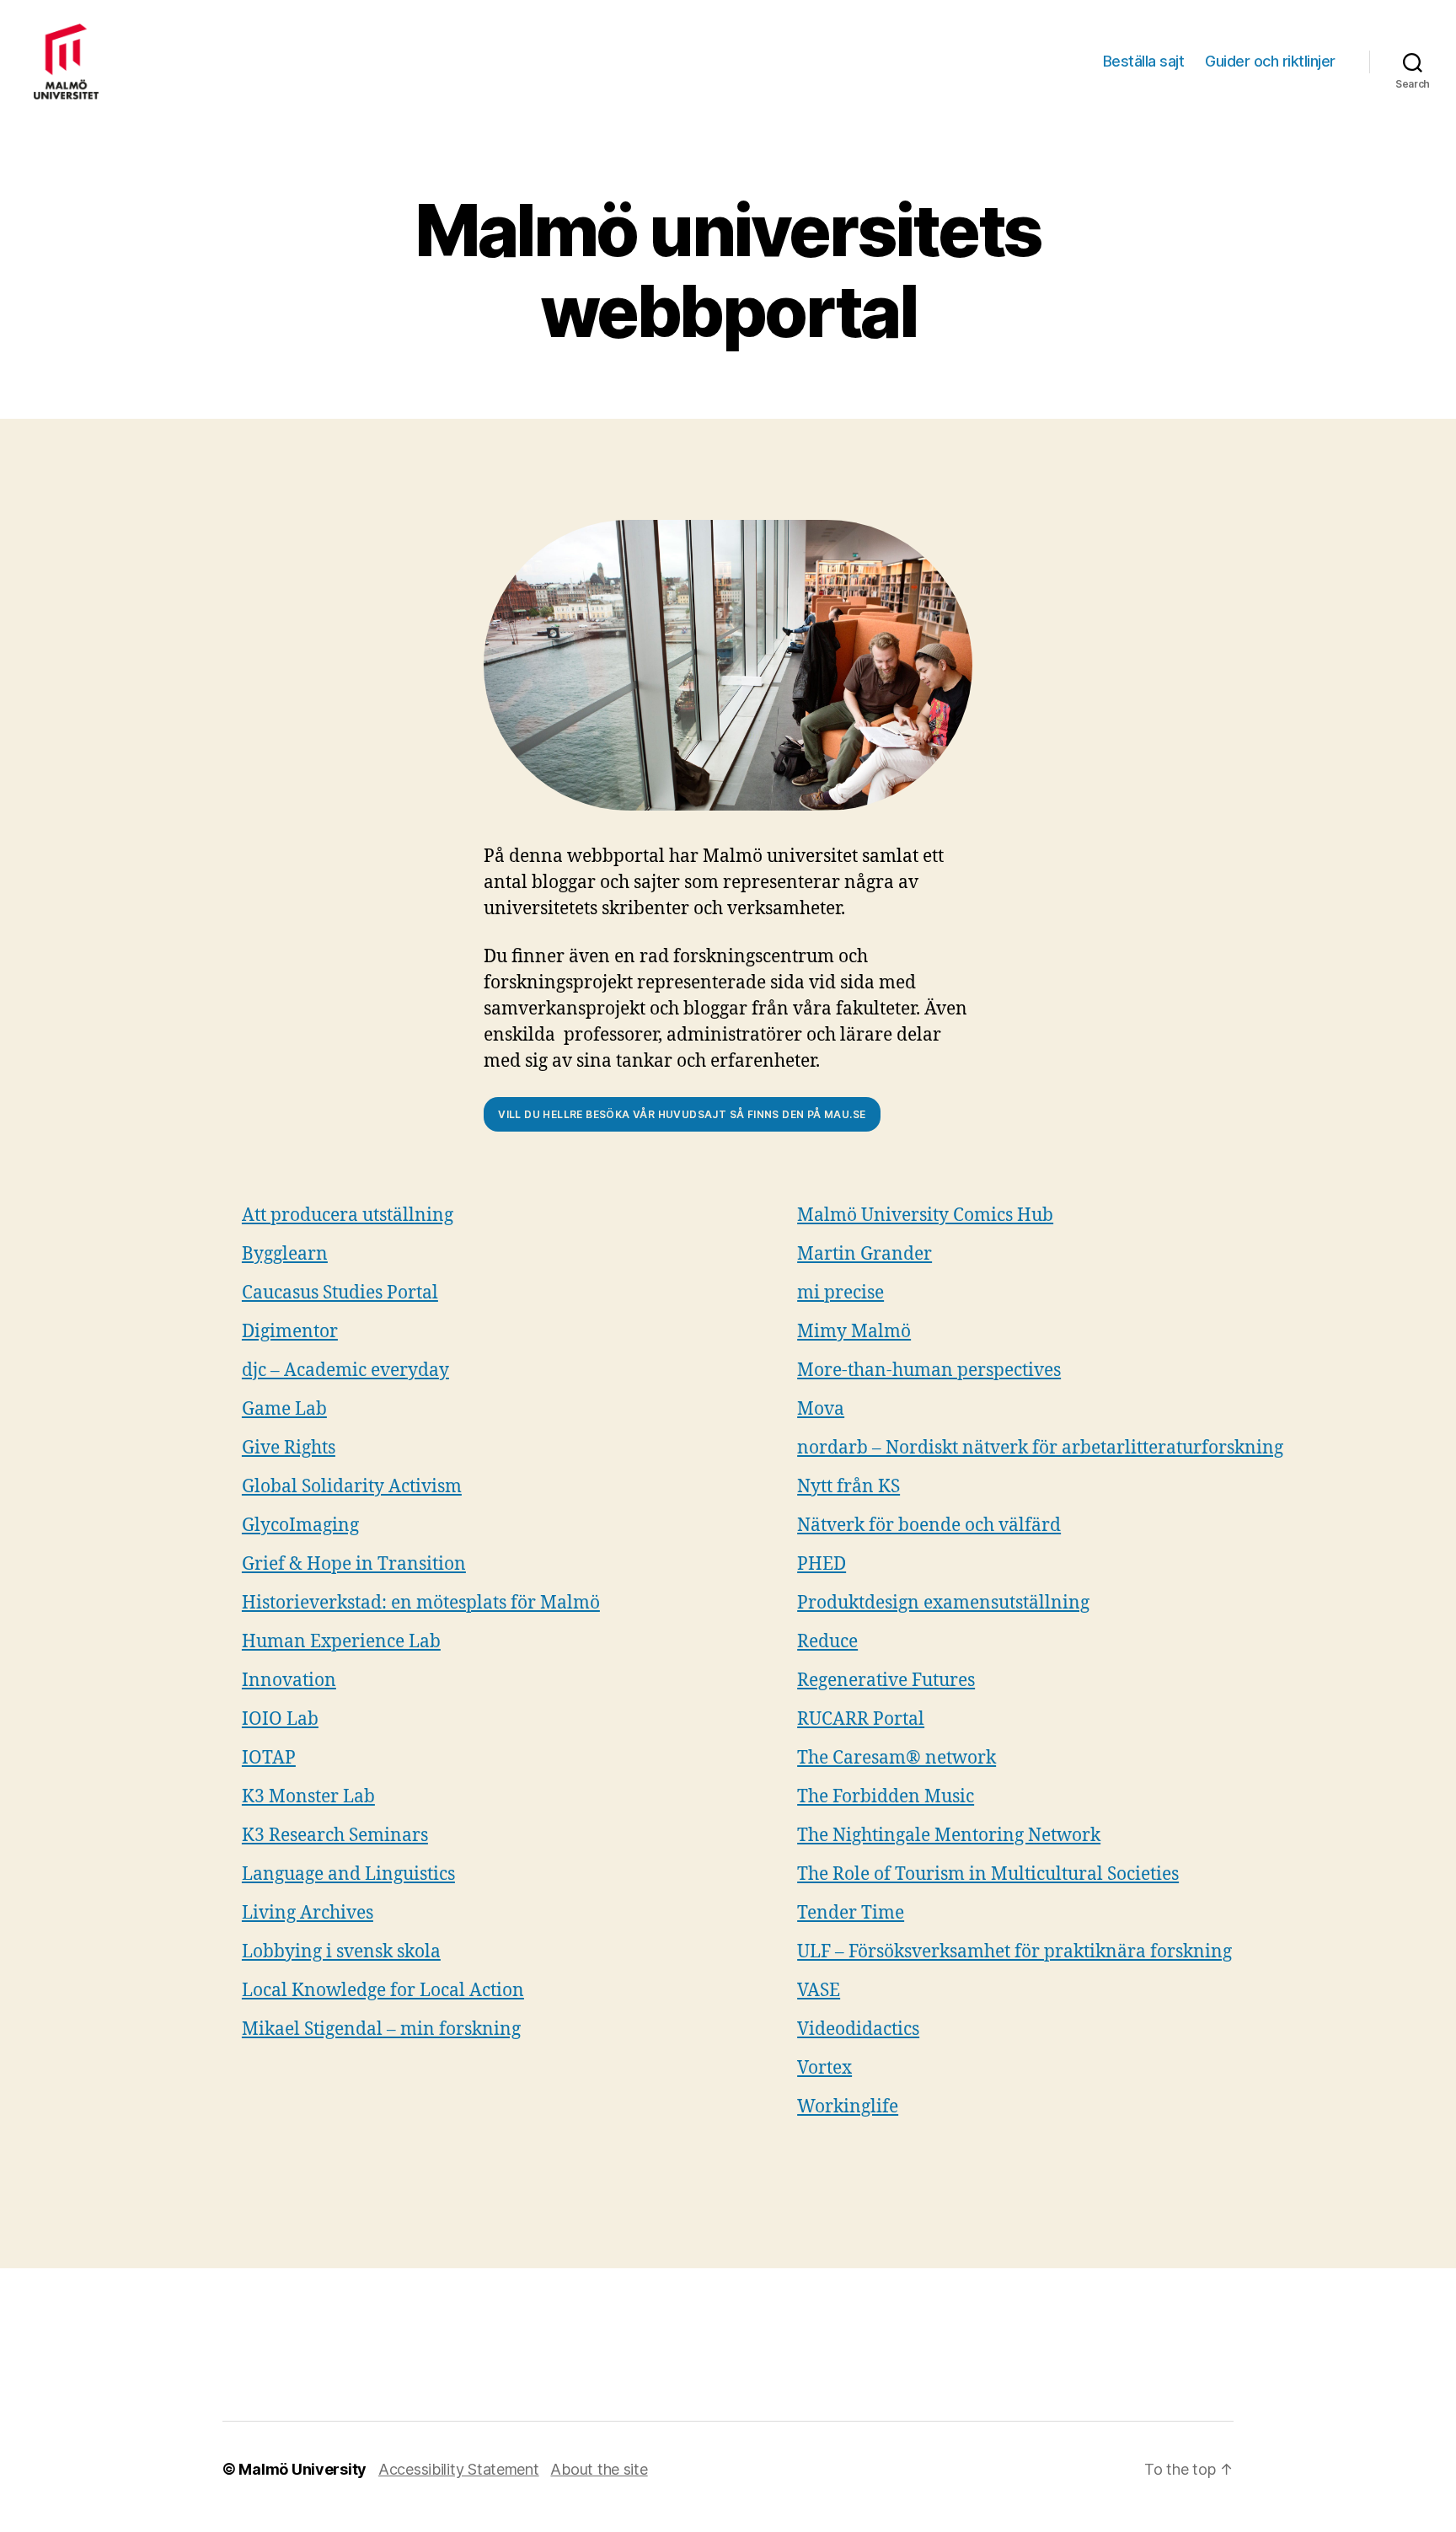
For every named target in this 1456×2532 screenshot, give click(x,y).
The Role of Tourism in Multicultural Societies (988, 1874)
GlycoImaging (300, 1526)
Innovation (289, 1681)
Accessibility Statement (459, 2469)
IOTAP (269, 1758)
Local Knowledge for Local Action (383, 1991)
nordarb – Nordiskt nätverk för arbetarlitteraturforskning (1040, 1448)
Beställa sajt (1144, 61)
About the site (599, 2469)
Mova (821, 1409)
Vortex (824, 2068)
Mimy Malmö (854, 1332)
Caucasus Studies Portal (340, 1293)
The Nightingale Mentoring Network (949, 1836)
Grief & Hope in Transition (354, 1564)
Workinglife (848, 2107)
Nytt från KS (848, 1487)
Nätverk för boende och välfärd (929, 1526)
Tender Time (851, 1913)
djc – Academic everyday (345, 1370)
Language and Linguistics (348, 1874)
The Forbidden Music (886, 1797)
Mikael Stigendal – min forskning (381, 2029)
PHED (822, 1564)
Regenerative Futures (886, 1681)
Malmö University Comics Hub (925, 1215)
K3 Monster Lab (308, 1797)
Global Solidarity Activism (352, 1487)
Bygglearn (285, 1254)
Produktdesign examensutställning (943, 1603)
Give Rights (289, 1448)
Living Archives (308, 1913)
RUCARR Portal (861, 1719)
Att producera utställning (348, 1215)
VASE (819, 1991)
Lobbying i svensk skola (341, 1952)
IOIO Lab (280, 1719)
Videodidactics (858, 2029)
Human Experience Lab (341, 1642)
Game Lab (284, 1409)
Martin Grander (864, 1254)
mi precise (840, 1293)
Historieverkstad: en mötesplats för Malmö (421, 1603)
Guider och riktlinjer (1270, 61)
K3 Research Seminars (335, 1836)
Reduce (827, 1642)
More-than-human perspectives (929, 1370)
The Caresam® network (897, 1758)
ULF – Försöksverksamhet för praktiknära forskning (1014, 1952)
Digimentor (290, 1332)
